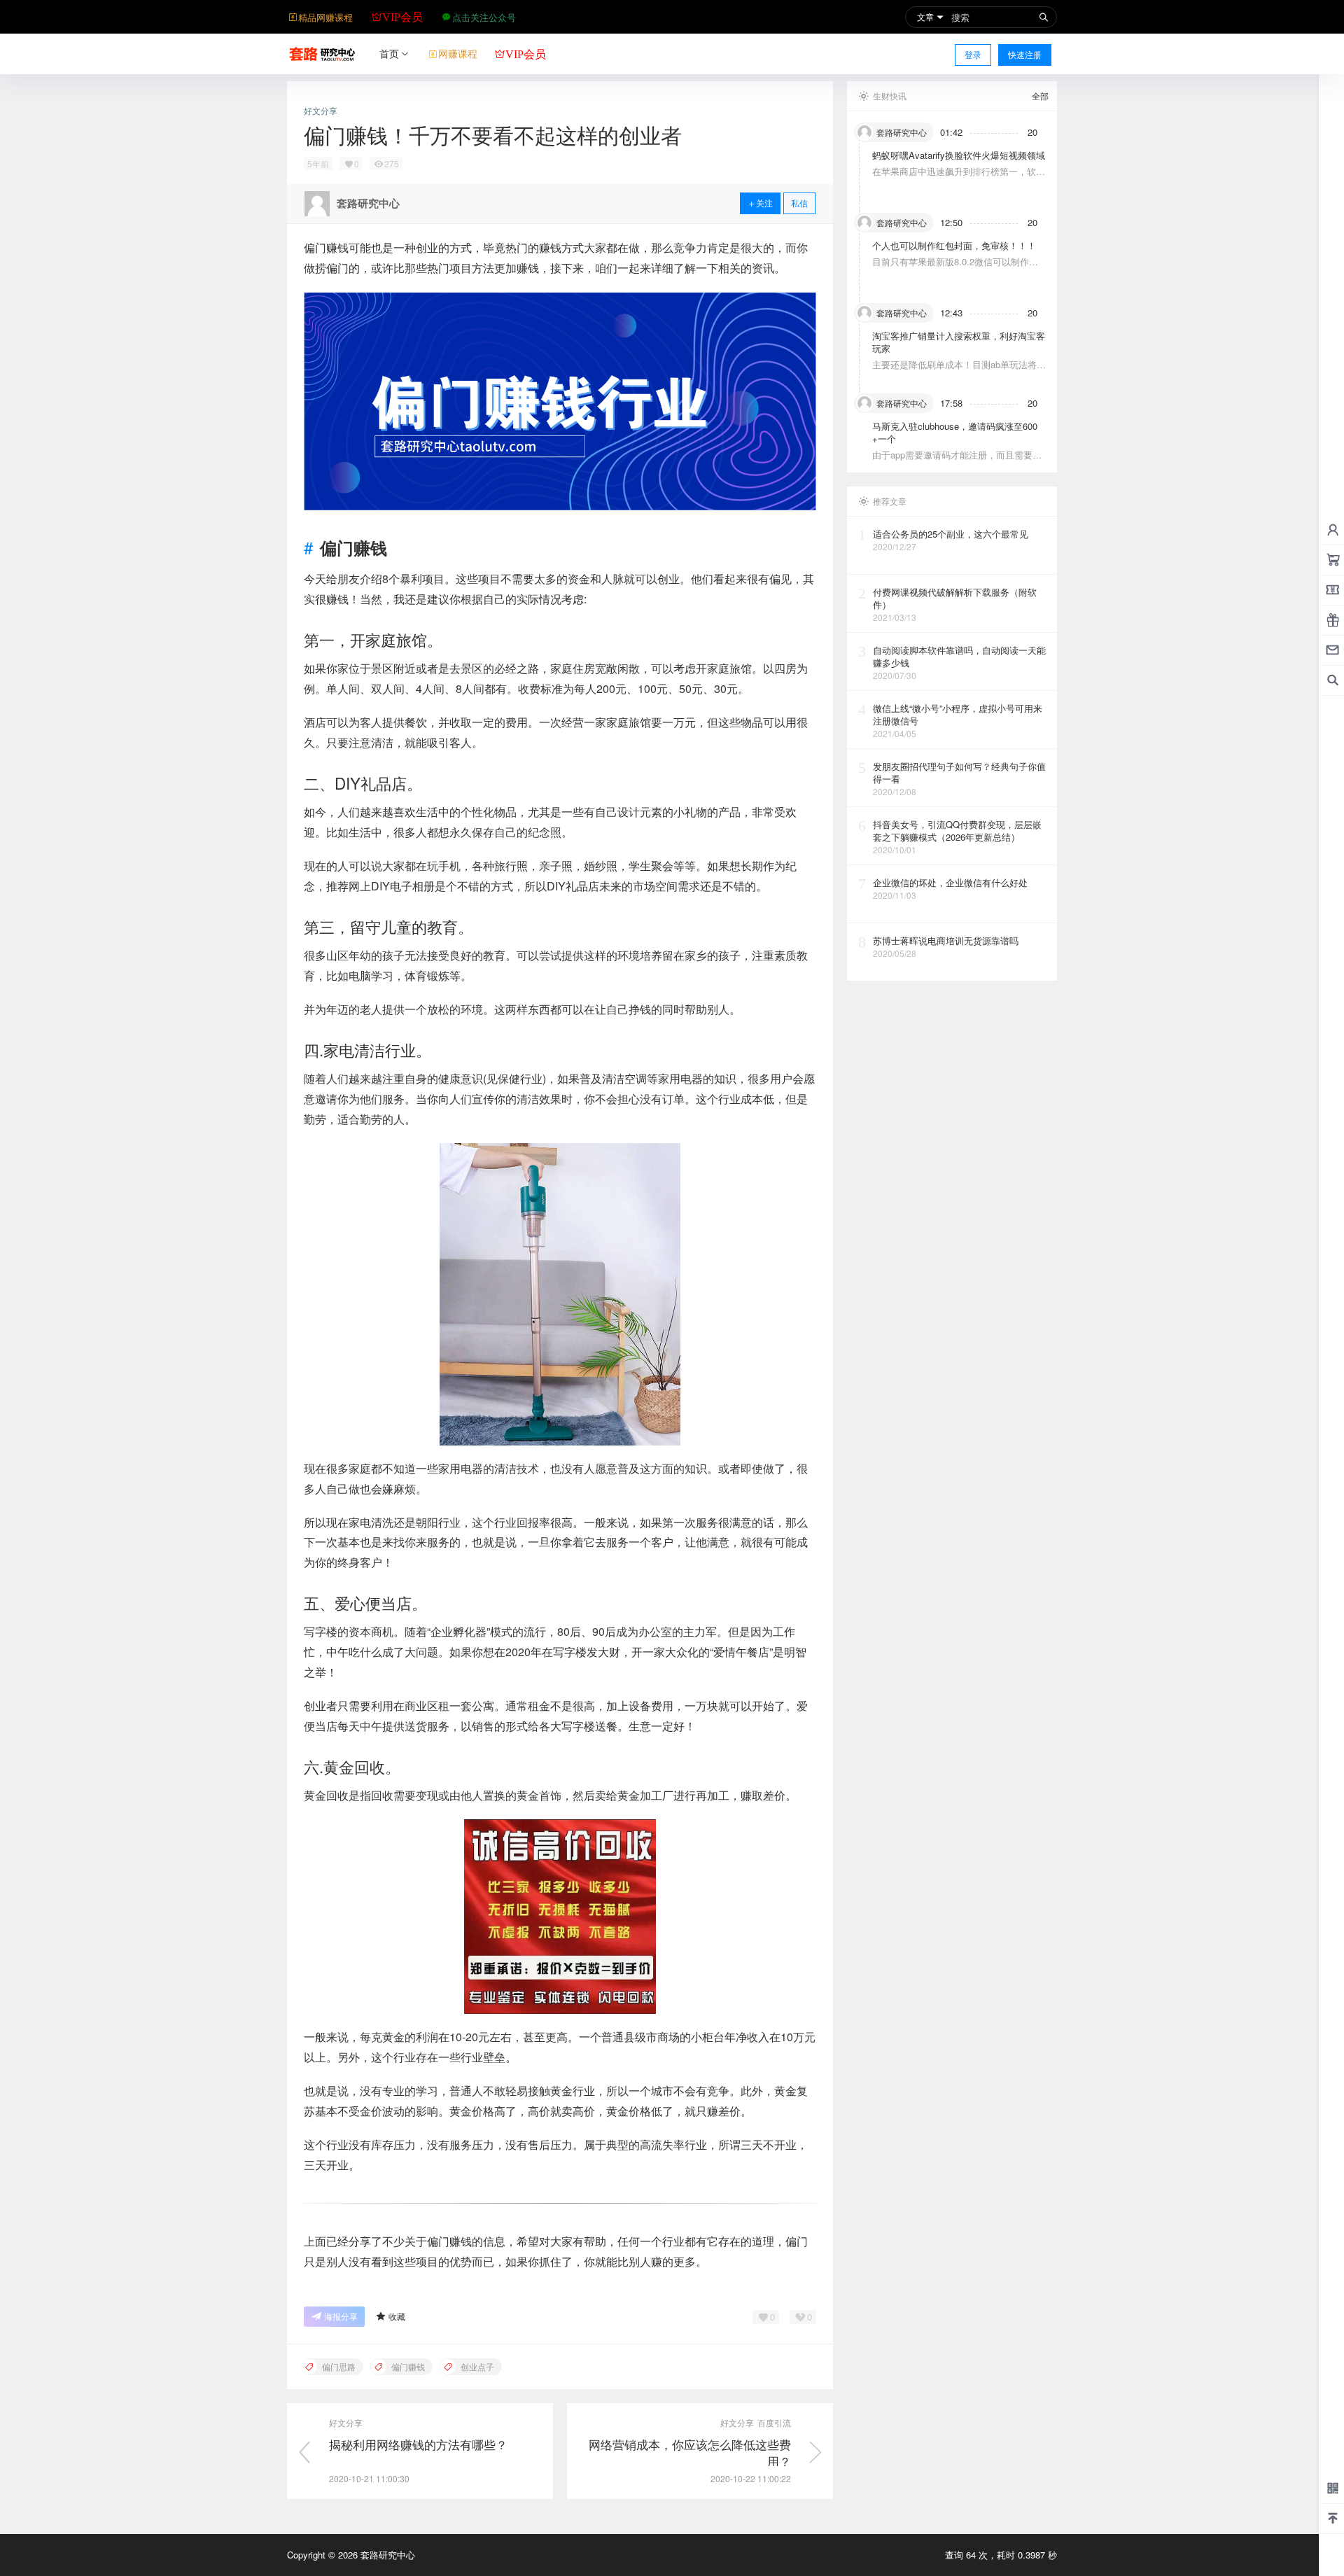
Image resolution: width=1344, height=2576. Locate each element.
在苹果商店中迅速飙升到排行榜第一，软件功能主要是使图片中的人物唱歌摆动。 (959, 177)
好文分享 (321, 111)
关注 (764, 203)
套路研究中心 (386, 2555)
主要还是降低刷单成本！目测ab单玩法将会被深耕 (959, 371)
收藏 (397, 2316)
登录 (973, 54)
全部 (1040, 96)
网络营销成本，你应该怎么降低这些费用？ (690, 2452)
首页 (389, 53)
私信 (799, 203)
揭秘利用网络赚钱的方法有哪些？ (418, 2444)
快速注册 (1025, 54)
